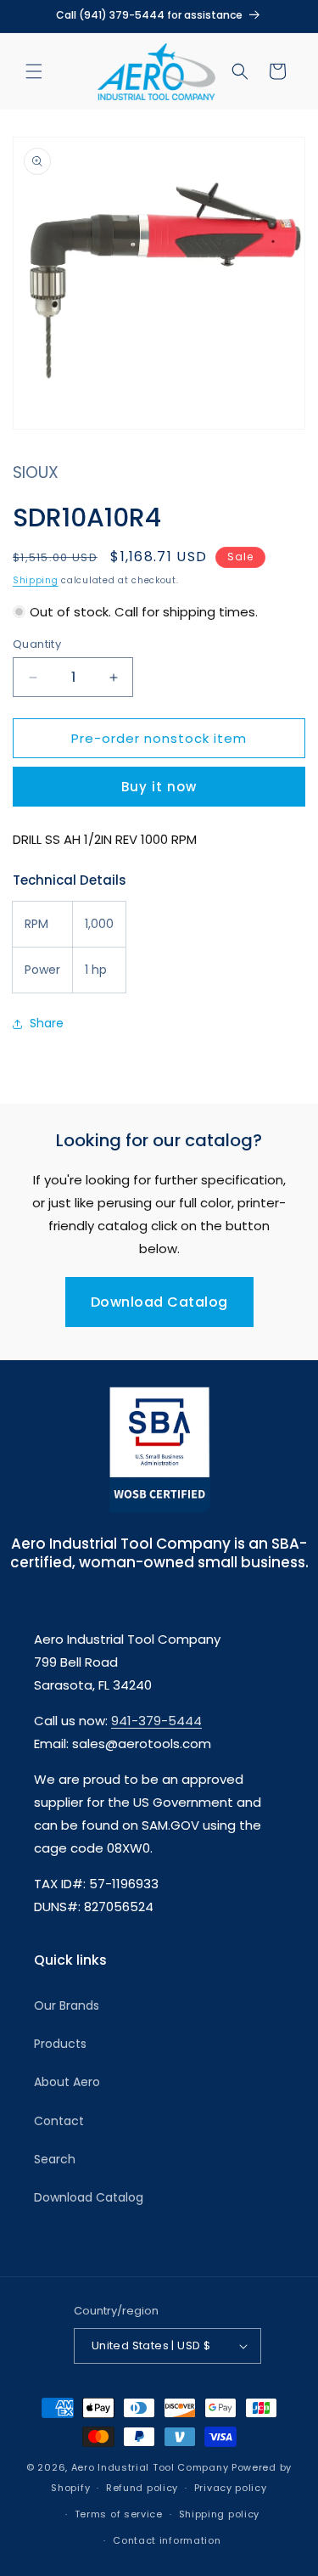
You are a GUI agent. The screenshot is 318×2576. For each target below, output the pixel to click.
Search (55, 2159)
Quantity (37, 644)
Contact (59, 2121)
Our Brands (67, 2005)
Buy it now (159, 787)
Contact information (167, 2540)
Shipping (36, 580)
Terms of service (119, 2514)
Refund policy (142, 2488)
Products (60, 2044)
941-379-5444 (156, 1721)
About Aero (67, 2082)
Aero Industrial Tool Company (150, 2467)
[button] (34, 71)
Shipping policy (220, 2514)
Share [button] (47, 1023)
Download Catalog (159, 1302)
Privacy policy (231, 2488)
